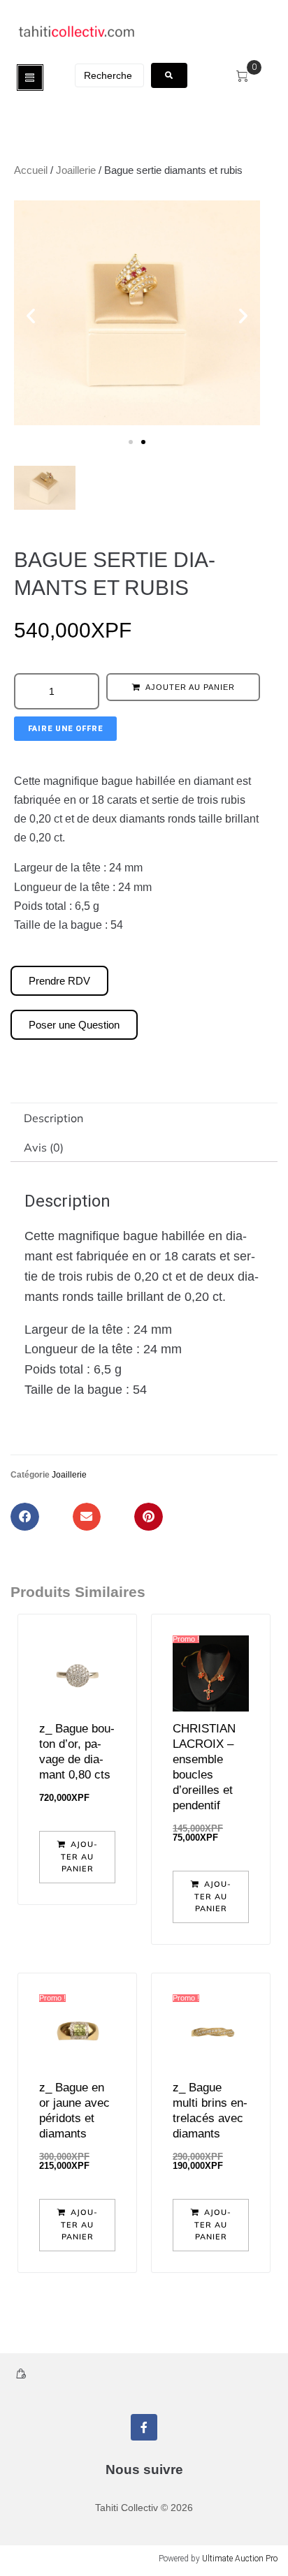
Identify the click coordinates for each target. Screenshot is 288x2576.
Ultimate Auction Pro (240, 2559)
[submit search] (169, 75)
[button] (31, 316)
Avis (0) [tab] (44, 1147)
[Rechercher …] (109, 75)
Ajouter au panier (190, 687)
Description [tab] (53, 1118)
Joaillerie (76, 170)
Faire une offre (65, 729)
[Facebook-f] (144, 2427)
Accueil (31, 170)
